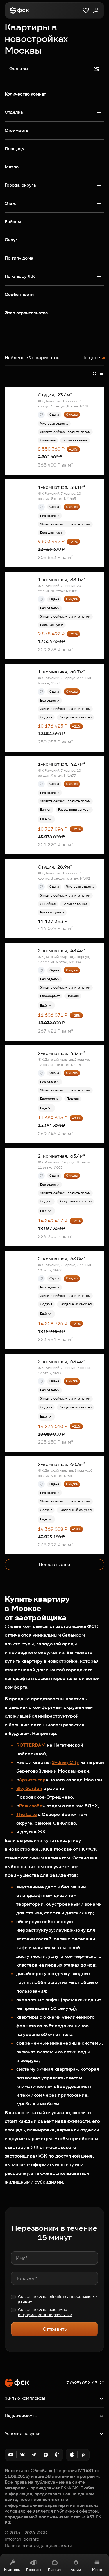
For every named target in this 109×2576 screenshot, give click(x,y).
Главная (55, 2569)
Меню (97, 2569)
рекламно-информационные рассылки (45, 2312)
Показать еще (54, 1564)
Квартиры (12, 2569)
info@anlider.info (22, 2539)
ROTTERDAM (31, 1745)
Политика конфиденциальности (38, 2546)
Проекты (33, 2569)
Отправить (55, 2329)
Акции (76, 2569)
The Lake (27, 1814)
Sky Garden (29, 1788)
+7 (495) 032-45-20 (84, 2383)
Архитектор (32, 1780)
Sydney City (65, 1762)
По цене (91, 358)
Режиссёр (31, 1806)
